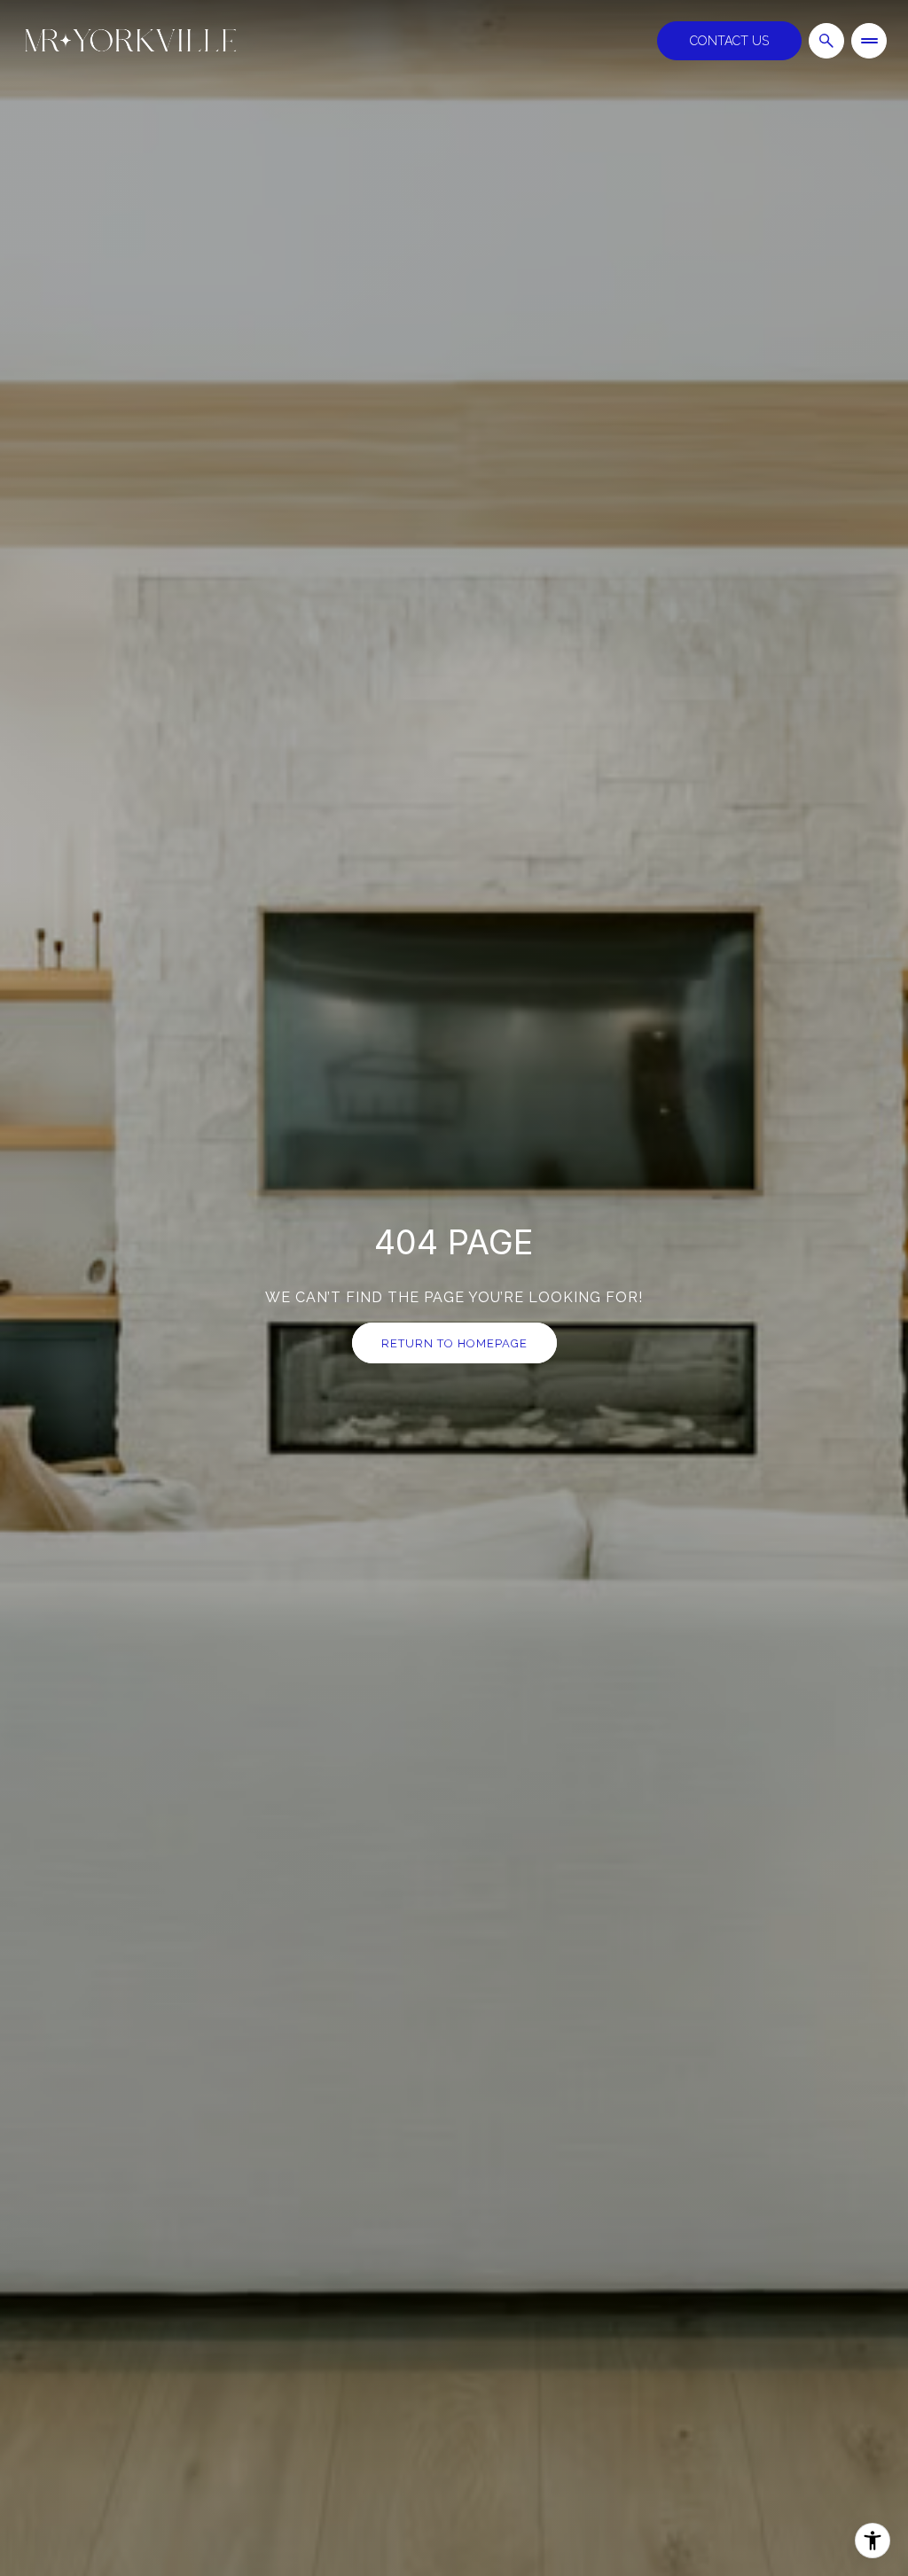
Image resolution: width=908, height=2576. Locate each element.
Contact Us (729, 41)
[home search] (826, 41)
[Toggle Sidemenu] (869, 41)
